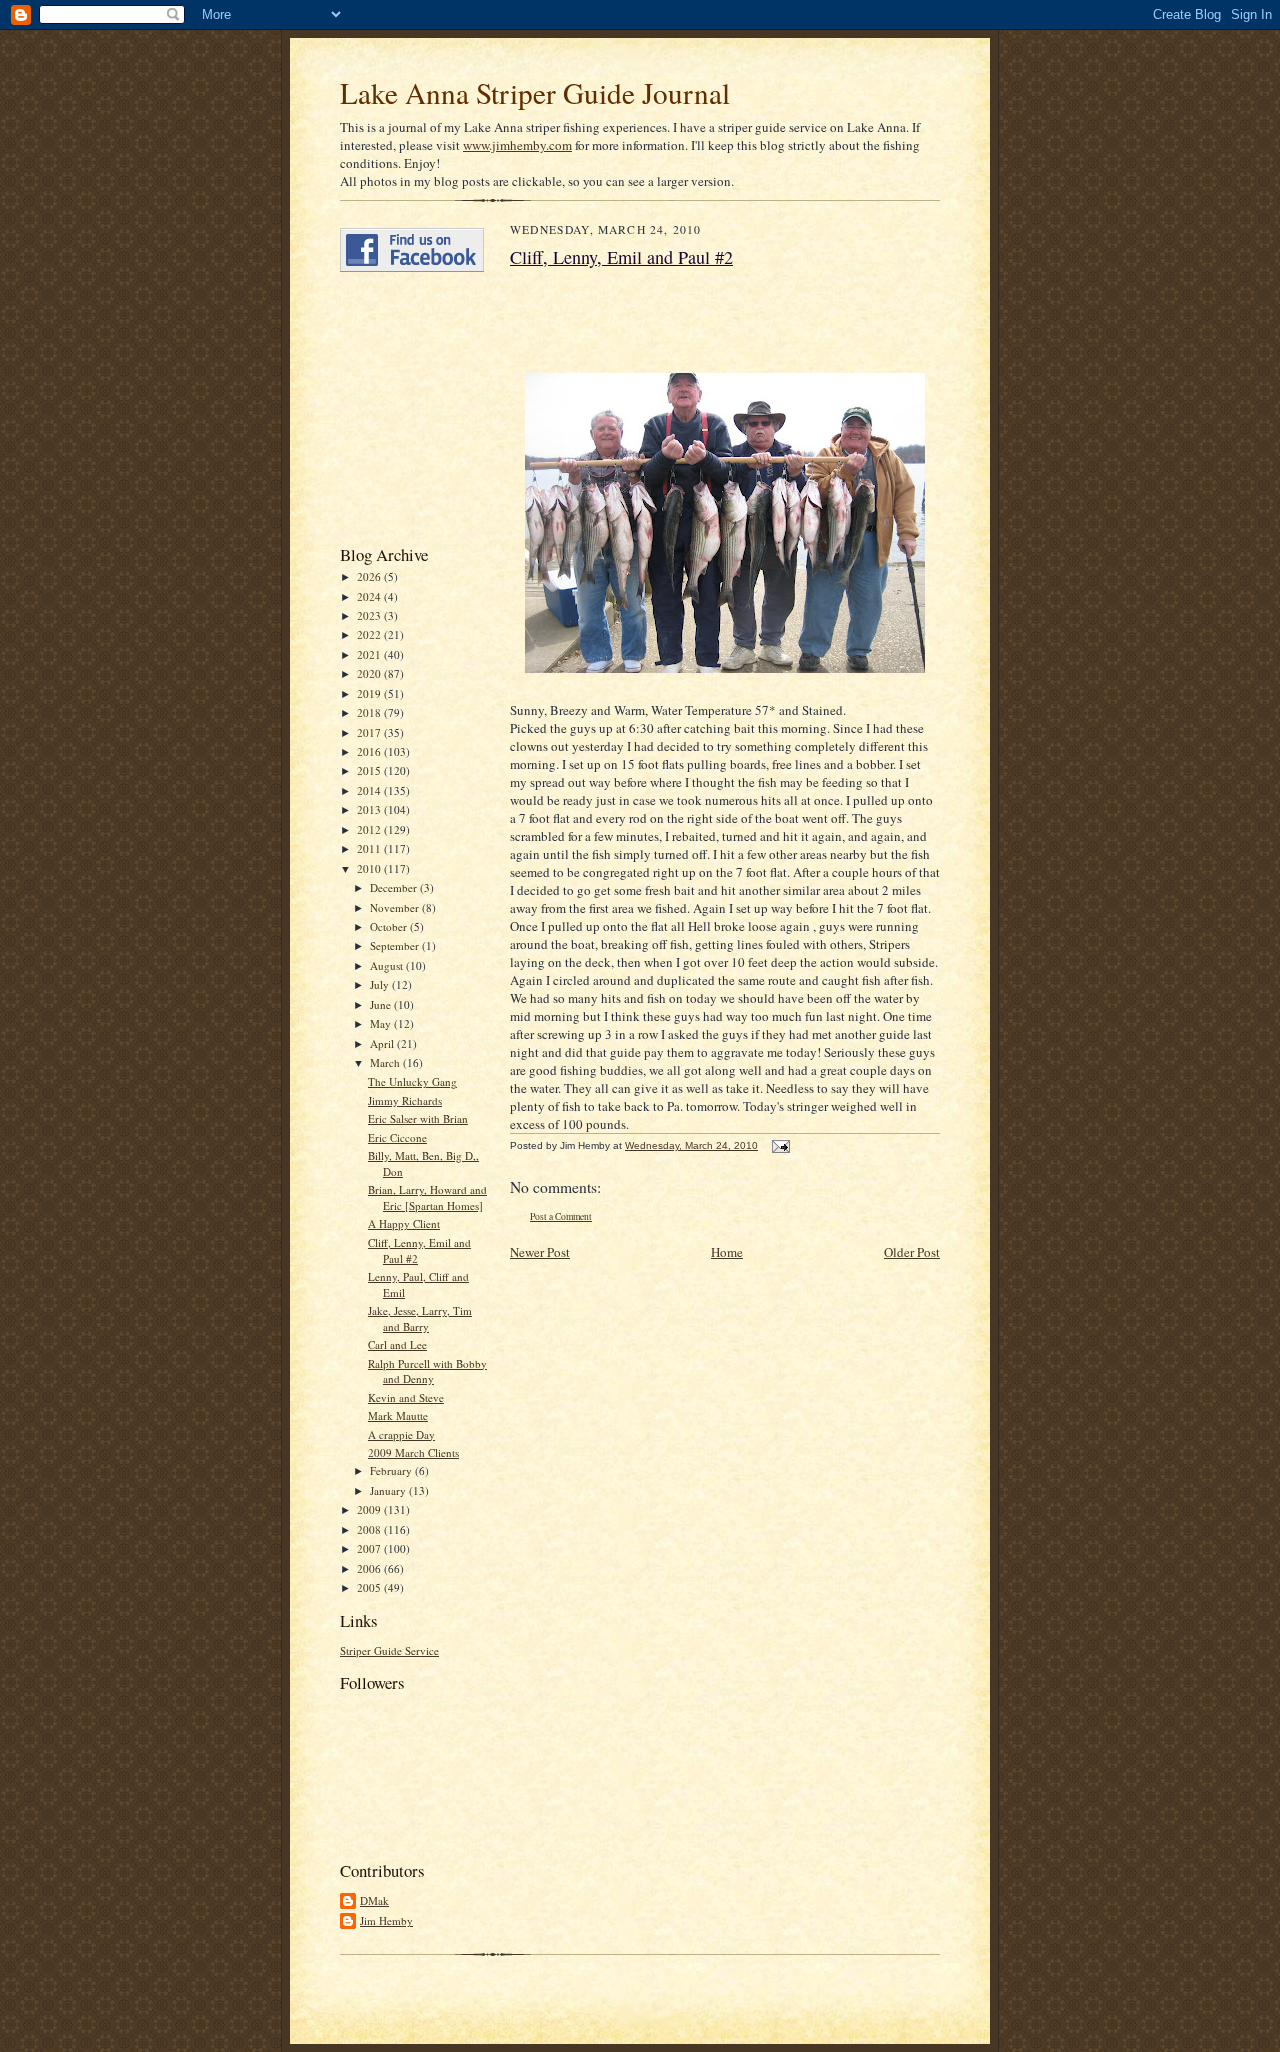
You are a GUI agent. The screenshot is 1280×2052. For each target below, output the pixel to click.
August (388, 965)
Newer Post (540, 1252)
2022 (370, 634)
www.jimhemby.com (517, 145)
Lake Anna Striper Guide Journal (535, 92)
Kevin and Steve (406, 1397)
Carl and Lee (397, 1344)
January (389, 1490)
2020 (370, 673)
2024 (370, 596)
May (382, 1023)
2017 (370, 732)
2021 (370, 654)
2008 (370, 1529)
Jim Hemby (386, 1920)
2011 (370, 848)
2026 (370, 576)
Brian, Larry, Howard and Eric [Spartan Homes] (427, 1197)
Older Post (912, 1252)
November (396, 907)
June (382, 1004)
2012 (370, 829)
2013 (370, 809)
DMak (374, 1900)
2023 (370, 615)
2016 (370, 751)
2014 (370, 790)
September (396, 945)
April (383, 1043)
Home (727, 1252)
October (390, 926)
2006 (370, 1568)
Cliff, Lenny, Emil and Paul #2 (621, 257)
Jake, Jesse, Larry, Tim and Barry (420, 1318)
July (381, 984)
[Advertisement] (400, 408)
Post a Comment (561, 1216)
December (395, 887)
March (386, 1062)
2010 (370, 868)
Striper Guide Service (389, 1650)
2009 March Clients (413, 1452)
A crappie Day (401, 1434)
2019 (370, 693)
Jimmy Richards (405, 1100)
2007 (370, 1548)
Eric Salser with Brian (418, 1118)
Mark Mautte (398, 1415)
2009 (370, 1509)
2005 (370, 1587)
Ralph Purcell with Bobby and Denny (427, 1371)
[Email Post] (778, 1145)
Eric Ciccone (397, 1137)
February (392, 1470)
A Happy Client (404, 1223)
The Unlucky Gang (412, 1081)
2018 (370, 712)
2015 (370, 770)
